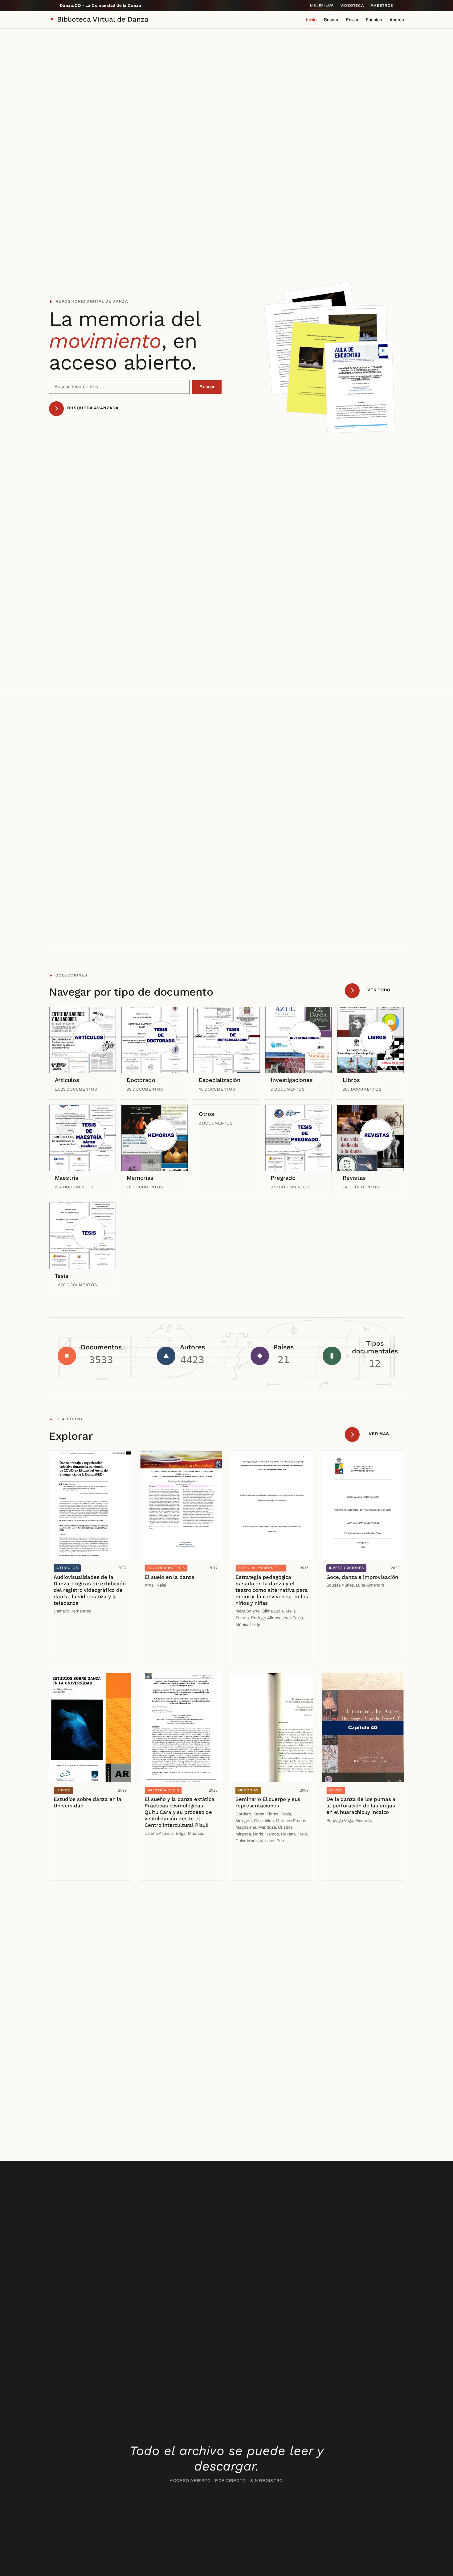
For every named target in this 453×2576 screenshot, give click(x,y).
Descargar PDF (72, 1655)
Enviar (352, 20)
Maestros (382, 6)
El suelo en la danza (169, 1577)
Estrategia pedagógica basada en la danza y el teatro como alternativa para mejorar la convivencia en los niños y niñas (272, 1590)
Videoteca (352, 6)
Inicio (311, 20)
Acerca (397, 20)
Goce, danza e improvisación (362, 1577)
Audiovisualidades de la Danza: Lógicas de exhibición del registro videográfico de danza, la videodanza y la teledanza (90, 1590)
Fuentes (374, 20)
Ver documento (71, 1641)
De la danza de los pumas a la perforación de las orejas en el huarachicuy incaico (361, 1806)
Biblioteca (322, 5)
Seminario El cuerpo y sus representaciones (268, 1802)
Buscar (331, 20)
